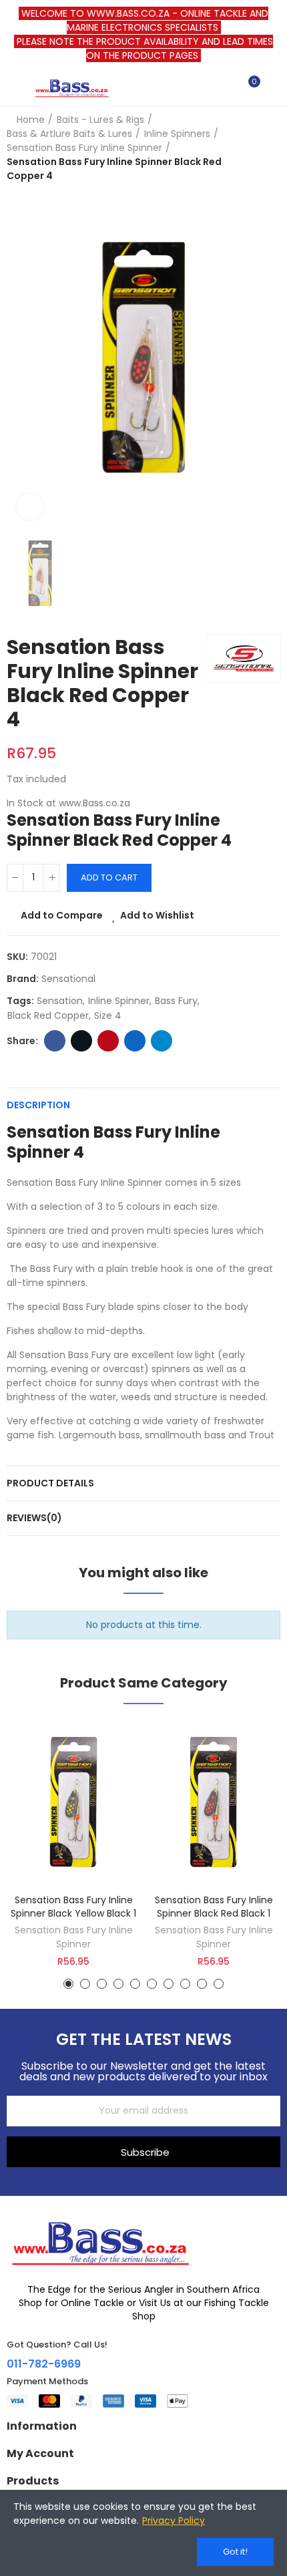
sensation (60, 1001)
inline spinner (119, 1001)
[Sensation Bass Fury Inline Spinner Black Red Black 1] (214, 1804)
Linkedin (135, 1041)
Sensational (68, 979)
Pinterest (108, 1041)
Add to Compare (62, 915)
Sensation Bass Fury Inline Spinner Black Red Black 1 (214, 1907)
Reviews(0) (34, 1518)
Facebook (55, 1041)
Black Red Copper (48, 1015)
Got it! (235, 2552)
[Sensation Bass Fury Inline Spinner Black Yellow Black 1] (73, 1804)
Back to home (254, 148)
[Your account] (274, 88)
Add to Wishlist (157, 915)
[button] (68, 1984)
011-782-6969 (44, 2364)
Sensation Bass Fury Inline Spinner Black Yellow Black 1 (73, 1907)
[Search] (226, 88)
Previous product (237, 148)
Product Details (50, 1483)
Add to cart (109, 877)
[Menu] (13, 88)
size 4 (108, 1015)
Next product (270, 148)
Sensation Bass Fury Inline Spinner (74, 1937)
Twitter (81, 1041)
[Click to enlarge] (30, 506)
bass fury (176, 1001)
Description (38, 1105)
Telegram (162, 1041)
